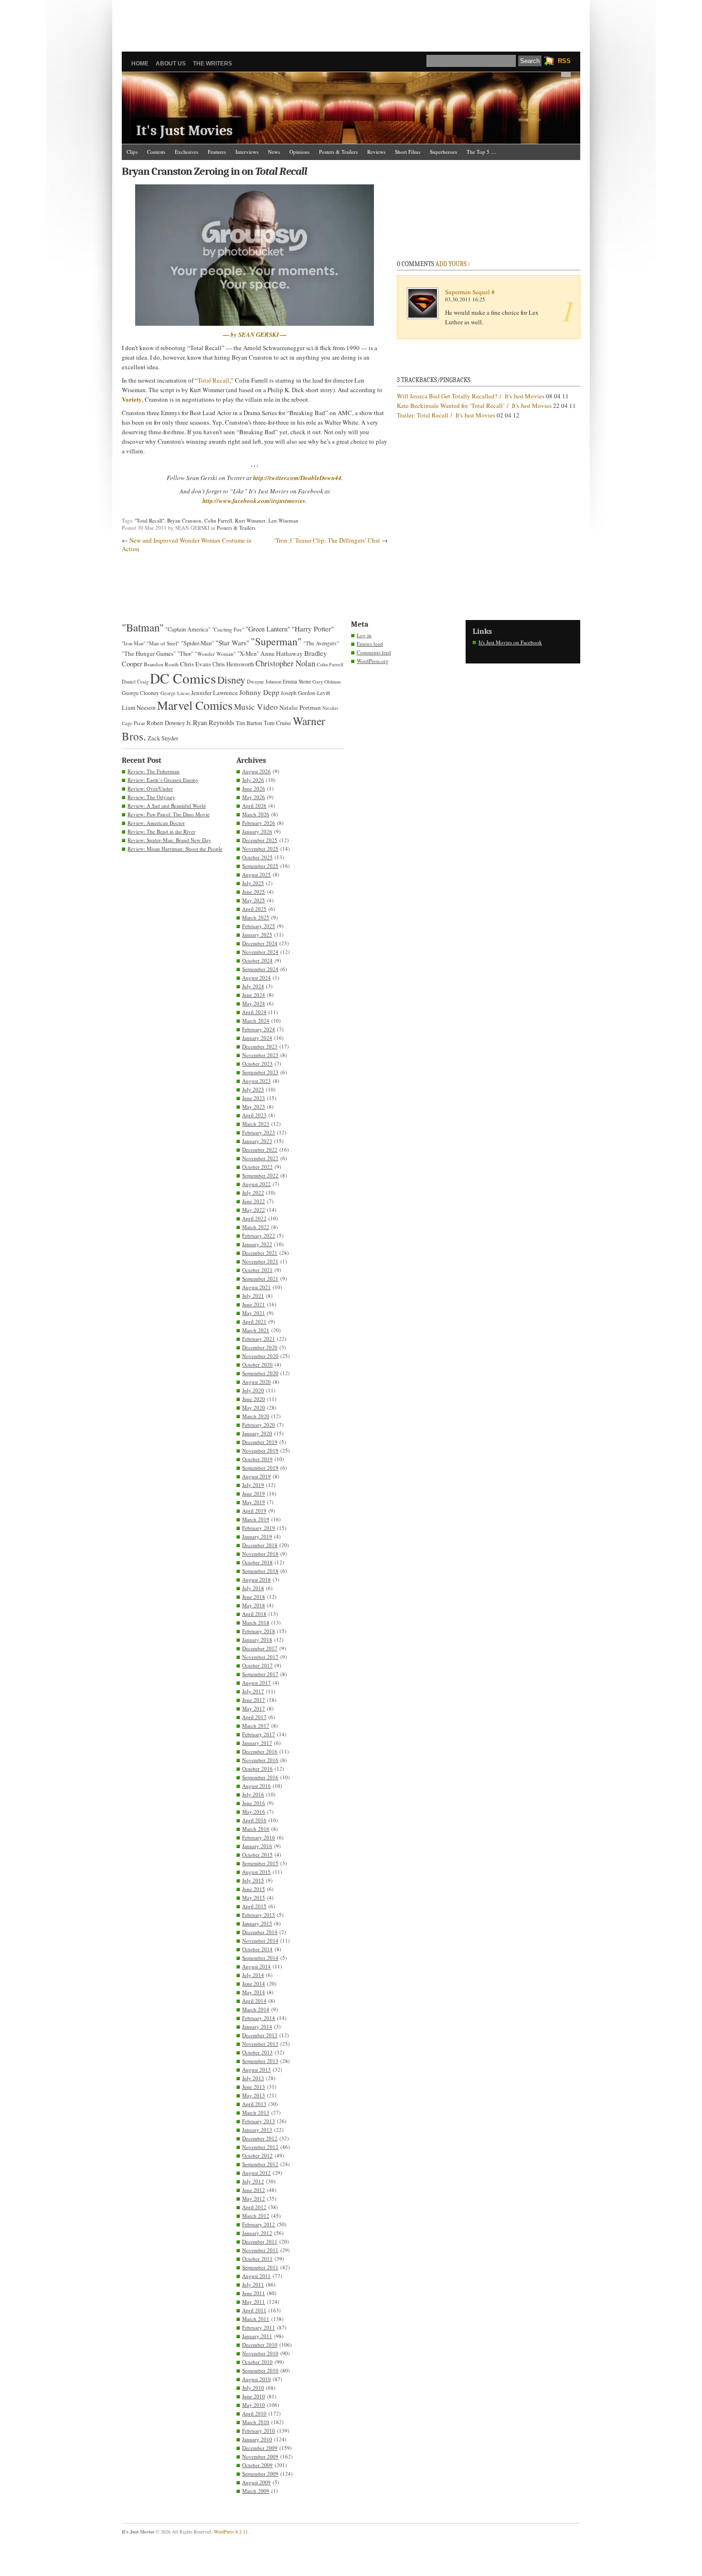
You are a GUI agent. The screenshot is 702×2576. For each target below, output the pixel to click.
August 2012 (256, 2173)
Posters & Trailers (338, 152)
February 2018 (259, 1631)
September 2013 (260, 2061)
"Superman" (276, 641)
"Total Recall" (149, 520)
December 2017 (260, 1648)
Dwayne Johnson (264, 682)
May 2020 (254, 1407)
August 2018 (256, 1579)
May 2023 (254, 1106)
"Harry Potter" (313, 629)
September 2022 (260, 1175)
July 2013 (253, 2078)
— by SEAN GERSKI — (255, 334)
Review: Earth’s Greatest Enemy (163, 780)
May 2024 (254, 1003)
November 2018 (260, 1554)
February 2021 (259, 1339)
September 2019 (260, 1468)
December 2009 (260, 2448)
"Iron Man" (133, 643)
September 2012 (260, 2164)
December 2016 (260, 1751)
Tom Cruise (277, 723)
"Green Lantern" (268, 629)
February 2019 (259, 1528)
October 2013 (257, 2052)
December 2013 (260, 2035)
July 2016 (253, 1794)
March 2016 (256, 1829)
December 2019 (260, 1442)
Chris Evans (196, 664)
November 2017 (260, 1657)
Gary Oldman (326, 682)
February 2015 (259, 1915)
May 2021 (254, 1313)
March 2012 (256, 2216)
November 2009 (260, 2456)
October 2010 (257, 2362)
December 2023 (260, 1046)
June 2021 (254, 1304)
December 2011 (260, 2241)
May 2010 (254, 2405)
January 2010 (257, 2439)
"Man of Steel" (163, 643)
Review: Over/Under (150, 788)
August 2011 (256, 2276)
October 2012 (257, 2155)
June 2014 (254, 1983)
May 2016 (254, 1812)
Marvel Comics (195, 705)
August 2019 (256, 1476)
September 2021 (260, 1278)
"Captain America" (188, 629)
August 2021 (256, 1287)
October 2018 (257, 1562)
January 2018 (257, 1640)
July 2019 (253, 1485)
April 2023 (254, 1115)
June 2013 (254, 2087)
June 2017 (254, 1700)
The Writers (213, 64)
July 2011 (253, 2284)
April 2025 (254, 909)
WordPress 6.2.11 (231, 2532)
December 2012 (260, 2138)
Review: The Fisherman (154, 771)
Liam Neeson (139, 707)
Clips (132, 152)
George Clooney (140, 693)
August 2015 (256, 1872)
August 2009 (256, 2482)
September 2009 (260, 2474)
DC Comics (183, 678)
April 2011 (254, 2310)
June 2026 (254, 788)
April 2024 (254, 1012)
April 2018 (254, 1614)
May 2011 (254, 2302)
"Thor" (185, 654)
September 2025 (260, 866)
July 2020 (253, 1390)
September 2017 (260, 1674)
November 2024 (260, 952)
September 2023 (260, 1072)
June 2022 (254, 1201)
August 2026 (256, 771)
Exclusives (186, 152)
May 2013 (254, 2095)
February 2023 (259, 1132)
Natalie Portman (300, 707)
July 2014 (253, 1975)
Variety (132, 399)
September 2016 (260, 1777)
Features (217, 152)
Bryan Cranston (184, 520)
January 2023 (257, 1141)
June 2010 (254, 2396)
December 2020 (260, 1347)
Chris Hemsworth (233, 664)
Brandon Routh (161, 664)
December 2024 (260, 943)
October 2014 (257, 1949)
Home (140, 64)
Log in (364, 635)
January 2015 (257, 1923)
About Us (171, 64)
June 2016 (254, 1803)
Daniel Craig (135, 682)
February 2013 (259, 2121)
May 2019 (254, 1502)
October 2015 (257, 1855)
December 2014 (260, 1932)
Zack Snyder (163, 738)
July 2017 (253, 1691)
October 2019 (257, 1459)
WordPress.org (373, 661)
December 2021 (260, 1253)
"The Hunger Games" (149, 653)
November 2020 (260, 1356)
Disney (231, 680)
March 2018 (256, 1622)
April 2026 (254, 806)
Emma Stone (297, 681)
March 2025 (256, 917)
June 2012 (254, 2190)
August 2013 (256, 2069)
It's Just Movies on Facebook (510, 642)
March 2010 (256, 2422)
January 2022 (257, 1244)
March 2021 (256, 1330)
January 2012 (257, 2233)
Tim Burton (249, 723)
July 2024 (253, 986)
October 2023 (257, 1064)
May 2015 (254, 1897)
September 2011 (260, 2267)
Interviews (247, 152)
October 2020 (257, 1364)
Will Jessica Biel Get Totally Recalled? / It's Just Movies (471, 396)
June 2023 (254, 1098)
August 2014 (256, 1966)
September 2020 (260, 1373)
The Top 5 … (481, 152)
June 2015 (254, 1889)
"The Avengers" (321, 643)
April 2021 (254, 1321)
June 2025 (254, 892)
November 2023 (260, 1055)
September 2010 (260, 2370)
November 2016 (260, 1760)
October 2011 (257, 2259)
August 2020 (256, 1382)
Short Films (408, 152)
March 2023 (256, 1124)
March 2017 (256, 1726)
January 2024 (257, 1038)
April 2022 (254, 1218)
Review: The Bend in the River (161, 831)
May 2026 (254, 797)
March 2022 (256, 1227)
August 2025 (256, 874)
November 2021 (260, 1261)
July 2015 (253, 1880)
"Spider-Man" (197, 643)
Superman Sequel (468, 292)
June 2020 (254, 1399)
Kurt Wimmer (250, 520)
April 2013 (254, 2104)
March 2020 (256, 1416)
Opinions (299, 152)
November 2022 (260, 1158)
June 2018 (254, 1597)
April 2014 (254, 2001)
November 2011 (260, 2250)
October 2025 (257, 857)
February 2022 (259, 1235)
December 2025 (260, 840)
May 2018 (254, 1605)
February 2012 (259, 2224)
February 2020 (259, 1425)
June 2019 (254, 1493)
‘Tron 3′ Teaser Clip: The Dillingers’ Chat (327, 540)
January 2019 (257, 1536)
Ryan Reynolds (214, 722)
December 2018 (260, 1545)
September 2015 (260, 1863)
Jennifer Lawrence (214, 693)
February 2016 (259, 1837)
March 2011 (256, 2319)
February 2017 (259, 1734)
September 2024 (260, 969)
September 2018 (260, 1571)
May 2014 (254, 1992)
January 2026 (257, 831)
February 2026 (259, 823)
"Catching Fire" (228, 630)
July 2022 (253, 1192)
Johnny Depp (259, 692)
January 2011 (257, 2336)
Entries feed (370, 644)
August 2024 (256, 978)
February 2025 (259, 926)
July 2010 (253, 2388)
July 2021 (253, 1296)
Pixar (139, 723)
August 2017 (256, 1683)
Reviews (376, 152)
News (274, 152)
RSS (564, 61)
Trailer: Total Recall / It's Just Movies (446, 415)
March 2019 (256, 1519)
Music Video (256, 707)
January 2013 (257, 2130)
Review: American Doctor (156, 823)
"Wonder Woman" (215, 654)
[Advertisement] (351, 21)
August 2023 (256, 1081)
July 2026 (253, 780)
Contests (156, 152)
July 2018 (253, 1588)
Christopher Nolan (285, 663)
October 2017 (257, 1665)
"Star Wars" (232, 642)
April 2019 (254, 1511)
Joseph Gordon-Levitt (305, 693)
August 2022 (256, 1184)
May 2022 (254, 1210)
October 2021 (257, 1270)
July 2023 (253, 1089)
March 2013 (256, 2112)
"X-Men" (248, 654)
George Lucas (175, 693)
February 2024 (259, 1029)
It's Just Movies (184, 131)
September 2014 (260, 1958)
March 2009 (256, 2491)
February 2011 (259, 2327)
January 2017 (257, 1743)
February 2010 (259, 2431)
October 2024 (257, 960)
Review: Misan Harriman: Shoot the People (175, 849)
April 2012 (254, 2207)
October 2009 (257, 2465)
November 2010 (260, 2353)
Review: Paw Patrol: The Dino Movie (169, 814)
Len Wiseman (283, 520)
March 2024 (256, 1021)
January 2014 (257, 2026)
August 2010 (256, 2379)
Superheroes (443, 152)
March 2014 (256, 2009)
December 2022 (260, 1149)
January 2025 (257, 935)
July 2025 (253, 883)
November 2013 (260, 2044)
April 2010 (254, 2413)
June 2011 (254, 2293)
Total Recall (213, 380)
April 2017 (254, 1717)
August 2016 (256, 1786)
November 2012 (260, 2147)
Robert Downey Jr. (169, 723)
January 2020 (257, 1433)
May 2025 (254, 900)
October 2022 (257, 1167)
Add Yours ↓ (453, 264)
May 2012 (254, 2198)
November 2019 (260, 1450)
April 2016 (254, 1820)
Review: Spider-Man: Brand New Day (169, 840)
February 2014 (259, 2018)
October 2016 (257, 1769)
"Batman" (143, 627)
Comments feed (374, 652)
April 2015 (254, 1906)
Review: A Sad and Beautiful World (167, 806)
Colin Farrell (218, 520)
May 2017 (254, 1708)
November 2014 (260, 1940)
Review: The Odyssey (151, 797)
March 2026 (256, 814)
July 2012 (253, 2181)
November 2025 (260, 849)
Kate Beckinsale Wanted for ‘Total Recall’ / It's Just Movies (474, 406)
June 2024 (254, 995)
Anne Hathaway (282, 653)
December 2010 (260, 2345)
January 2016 (257, 1846)
